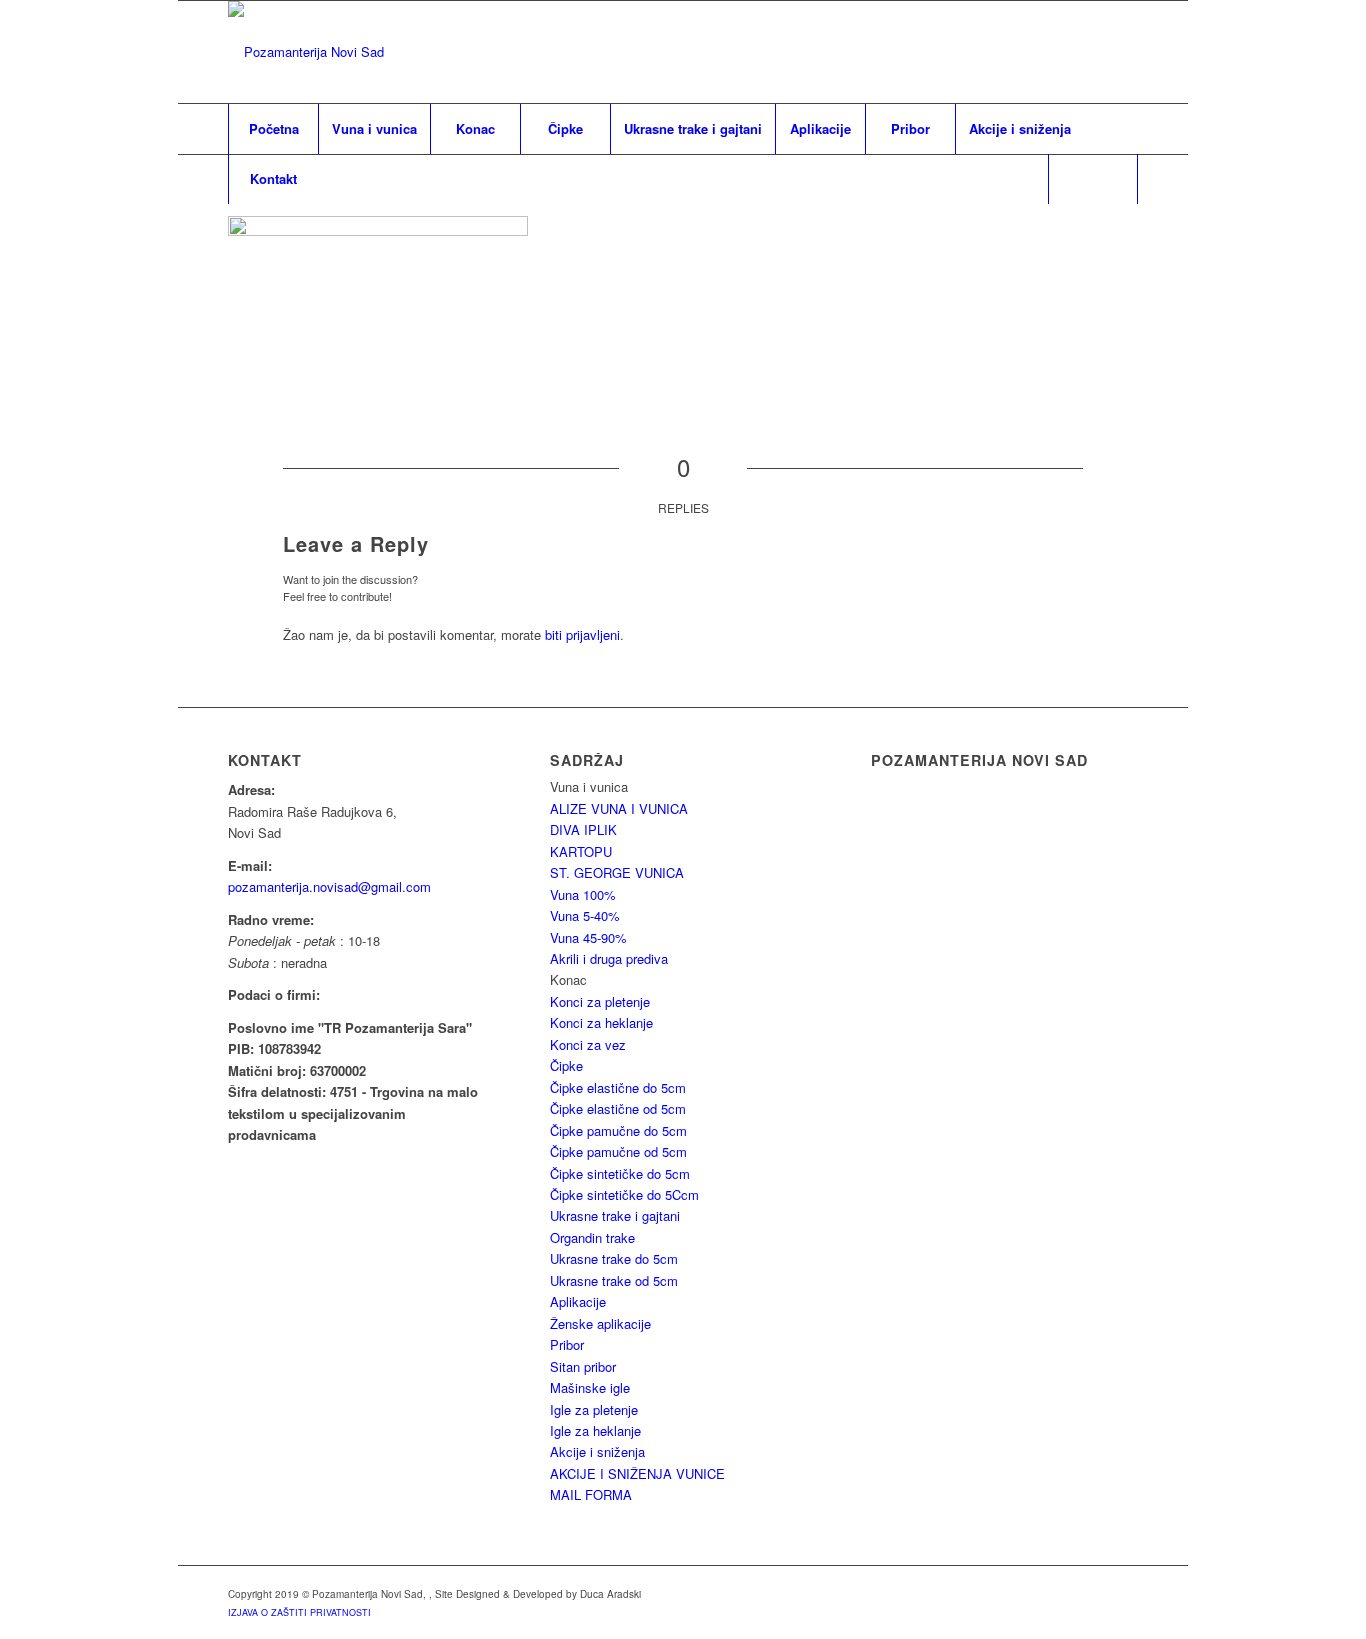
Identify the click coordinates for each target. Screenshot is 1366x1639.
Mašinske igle (590, 1387)
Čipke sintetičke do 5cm (620, 1173)
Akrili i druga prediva (609, 958)
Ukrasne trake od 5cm (614, 1280)
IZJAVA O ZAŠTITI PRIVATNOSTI (299, 1612)
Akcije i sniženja (597, 1451)
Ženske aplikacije (600, 1323)
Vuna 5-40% (585, 915)
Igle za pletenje (594, 1409)
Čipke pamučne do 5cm (618, 1130)
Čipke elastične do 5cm (618, 1087)
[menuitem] (273, 129)
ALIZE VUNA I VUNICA (619, 808)
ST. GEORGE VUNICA (617, 872)
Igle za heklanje (595, 1430)
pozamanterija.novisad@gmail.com (329, 886)
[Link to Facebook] (1123, 52)
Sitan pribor (583, 1366)
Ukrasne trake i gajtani (615, 1215)
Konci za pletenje (600, 1001)
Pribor (567, 1344)
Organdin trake (592, 1237)
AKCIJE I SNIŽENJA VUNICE (637, 1473)
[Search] (1093, 179)
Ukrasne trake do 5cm (614, 1258)
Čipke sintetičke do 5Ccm (624, 1194)
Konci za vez (588, 1044)
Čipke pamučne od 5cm (618, 1151)
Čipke (566, 1065)
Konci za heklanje (601, 1022)
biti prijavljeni (582, 634)
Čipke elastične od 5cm (618, 1108)
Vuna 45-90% (588, 937)
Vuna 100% (583, 894)
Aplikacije (578, 1301)
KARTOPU (581, 851)
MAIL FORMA (591, 1494)
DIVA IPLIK (583, 829)
